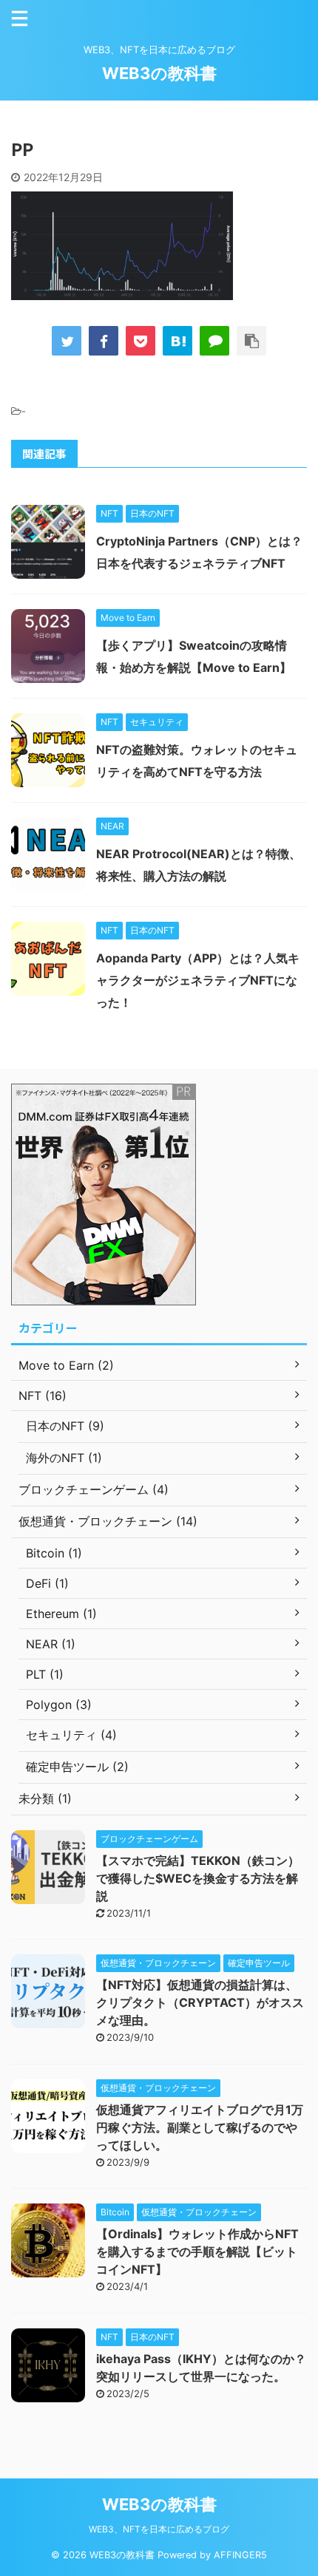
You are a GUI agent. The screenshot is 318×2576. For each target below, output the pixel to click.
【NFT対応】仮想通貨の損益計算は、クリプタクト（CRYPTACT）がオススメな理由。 (200, 2002)
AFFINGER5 (240, 2555)
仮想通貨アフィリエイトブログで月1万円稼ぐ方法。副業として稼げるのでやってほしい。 (200, 2127)
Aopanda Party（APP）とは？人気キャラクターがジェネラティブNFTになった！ (198, 980)
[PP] (177, 341)
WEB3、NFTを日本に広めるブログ (159, 2529)
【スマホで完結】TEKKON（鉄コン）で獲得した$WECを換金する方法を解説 (198, 1878)
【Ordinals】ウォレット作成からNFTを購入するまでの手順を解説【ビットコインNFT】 (197, 2252)
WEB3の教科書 (159, 73)
